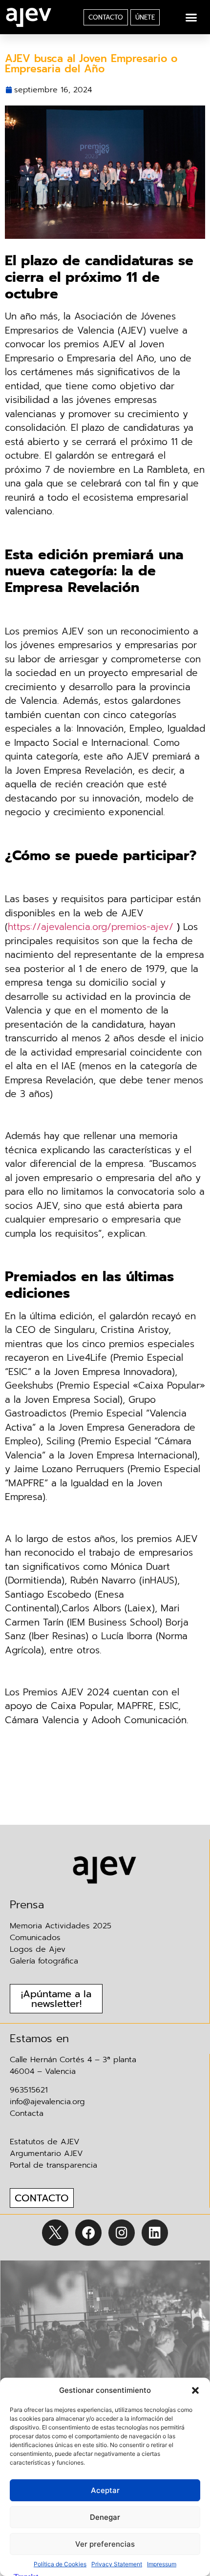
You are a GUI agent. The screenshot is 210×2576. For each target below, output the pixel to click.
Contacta (27, 2113)
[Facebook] (88, 2233)
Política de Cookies (60, 2564)
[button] (195, 2390)
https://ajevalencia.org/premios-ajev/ (91, 927)
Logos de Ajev (38, 1949)
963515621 (29, 2090)
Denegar (105, 2517)
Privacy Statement (117, 2564)
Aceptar (105, 2490)
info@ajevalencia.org (47, 2102)
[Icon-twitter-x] (55, 2233)
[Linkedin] (155, 2233)
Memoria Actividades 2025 (61, 1926)
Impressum (162, 2564)
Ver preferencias (105, 2544)
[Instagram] (122, 2233)
